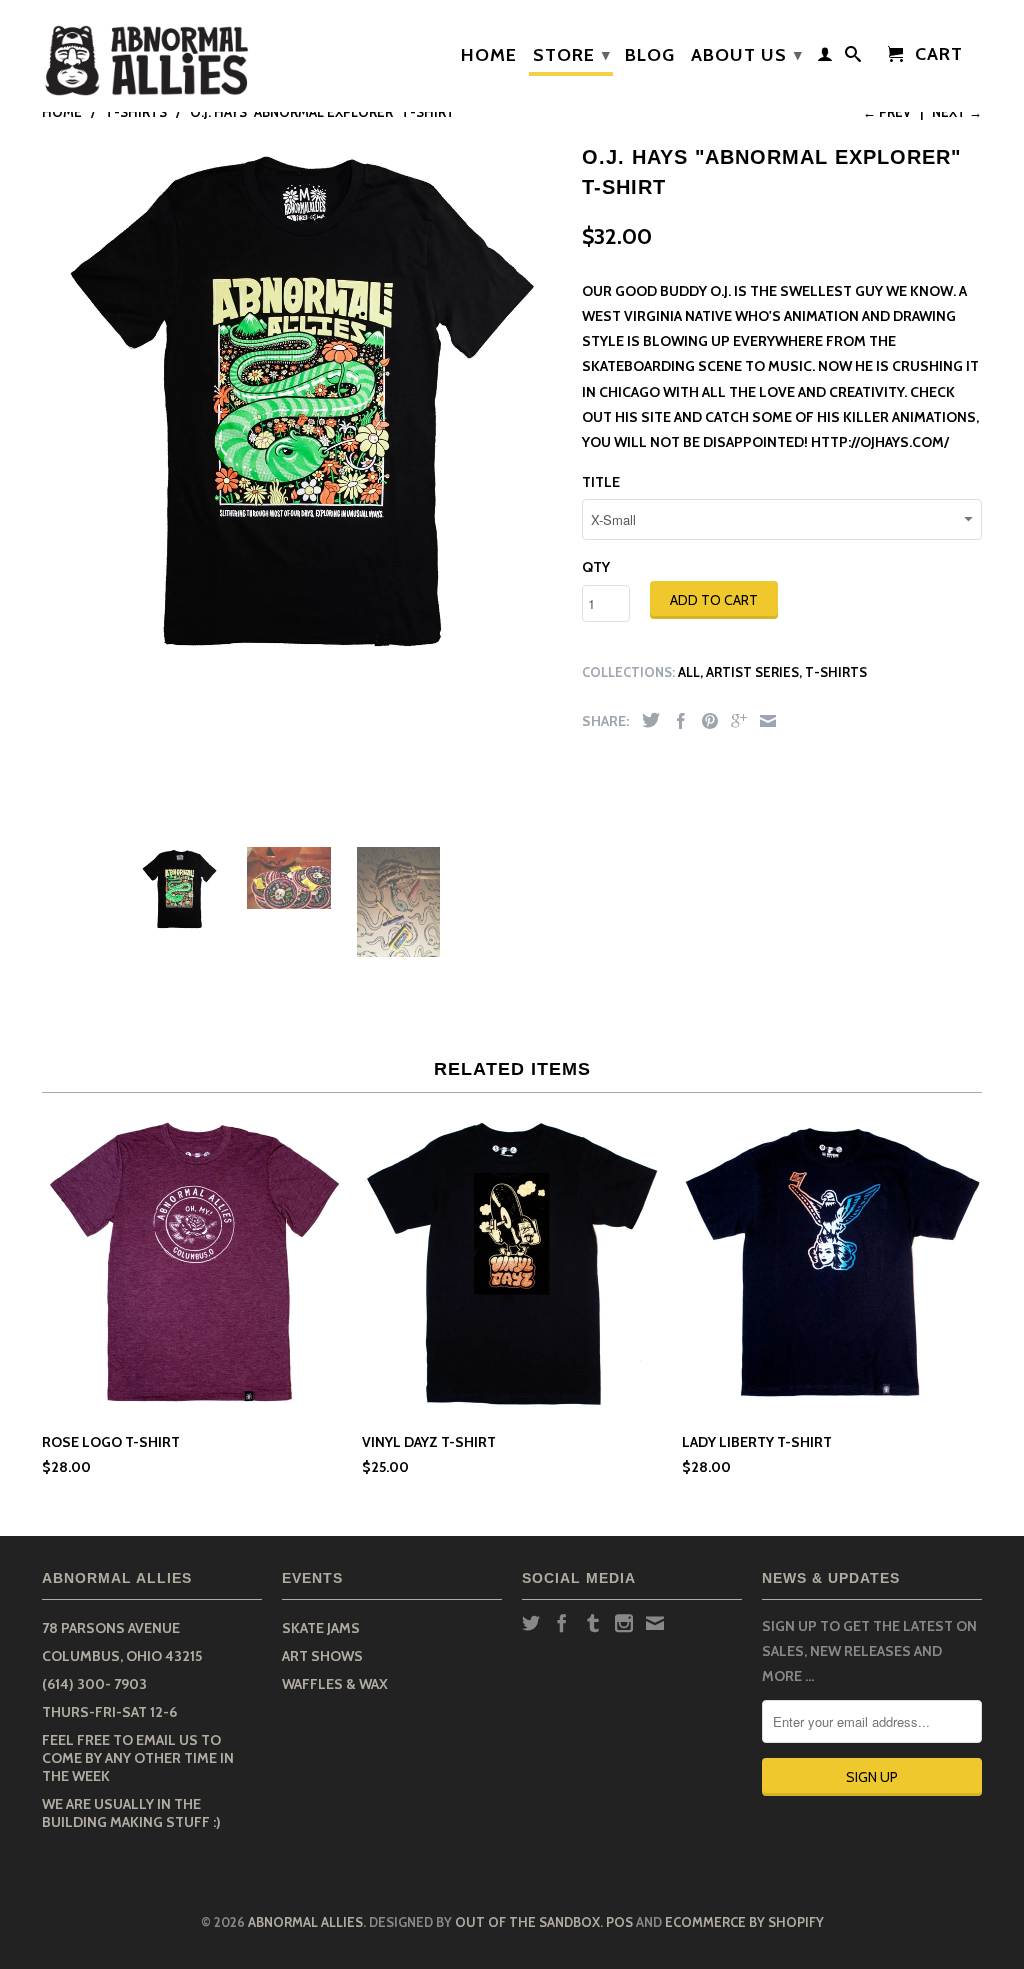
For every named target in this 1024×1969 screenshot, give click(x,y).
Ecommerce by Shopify (744, 1922)
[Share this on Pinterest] (705, 721)
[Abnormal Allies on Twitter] (531, 1623)
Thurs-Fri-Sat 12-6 (109, 1712)
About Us (747, 55)
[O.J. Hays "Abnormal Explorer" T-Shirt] (302, 398)
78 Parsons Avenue (111, 1628)
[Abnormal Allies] (152, 55)
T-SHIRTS (836, 672)
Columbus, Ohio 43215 (122, 1656)
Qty (596, 567)
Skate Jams (321, 1628)
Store (572, 55)
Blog (650, 56)
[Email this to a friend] (763, 721)
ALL (689, 672)
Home (489, 56)
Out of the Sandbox (527, 1922)
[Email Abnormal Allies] (655, 1623)
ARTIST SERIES (752, 672)
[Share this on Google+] (734, 721)
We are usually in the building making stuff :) (131, 1813)
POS (619, 1922)
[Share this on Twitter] (646, 720)
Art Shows (322, 1656)
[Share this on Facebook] (676, 721)
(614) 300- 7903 (94, 1684)
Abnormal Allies (305, 1922)
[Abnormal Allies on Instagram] (624, 1623)
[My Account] (825, 58)
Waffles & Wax (335, 1684)
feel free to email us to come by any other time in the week (138, 1758)
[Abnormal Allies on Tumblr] (593, 1623)
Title (601, 482)
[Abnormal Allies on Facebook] (562, 1623)
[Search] (853, 58)
